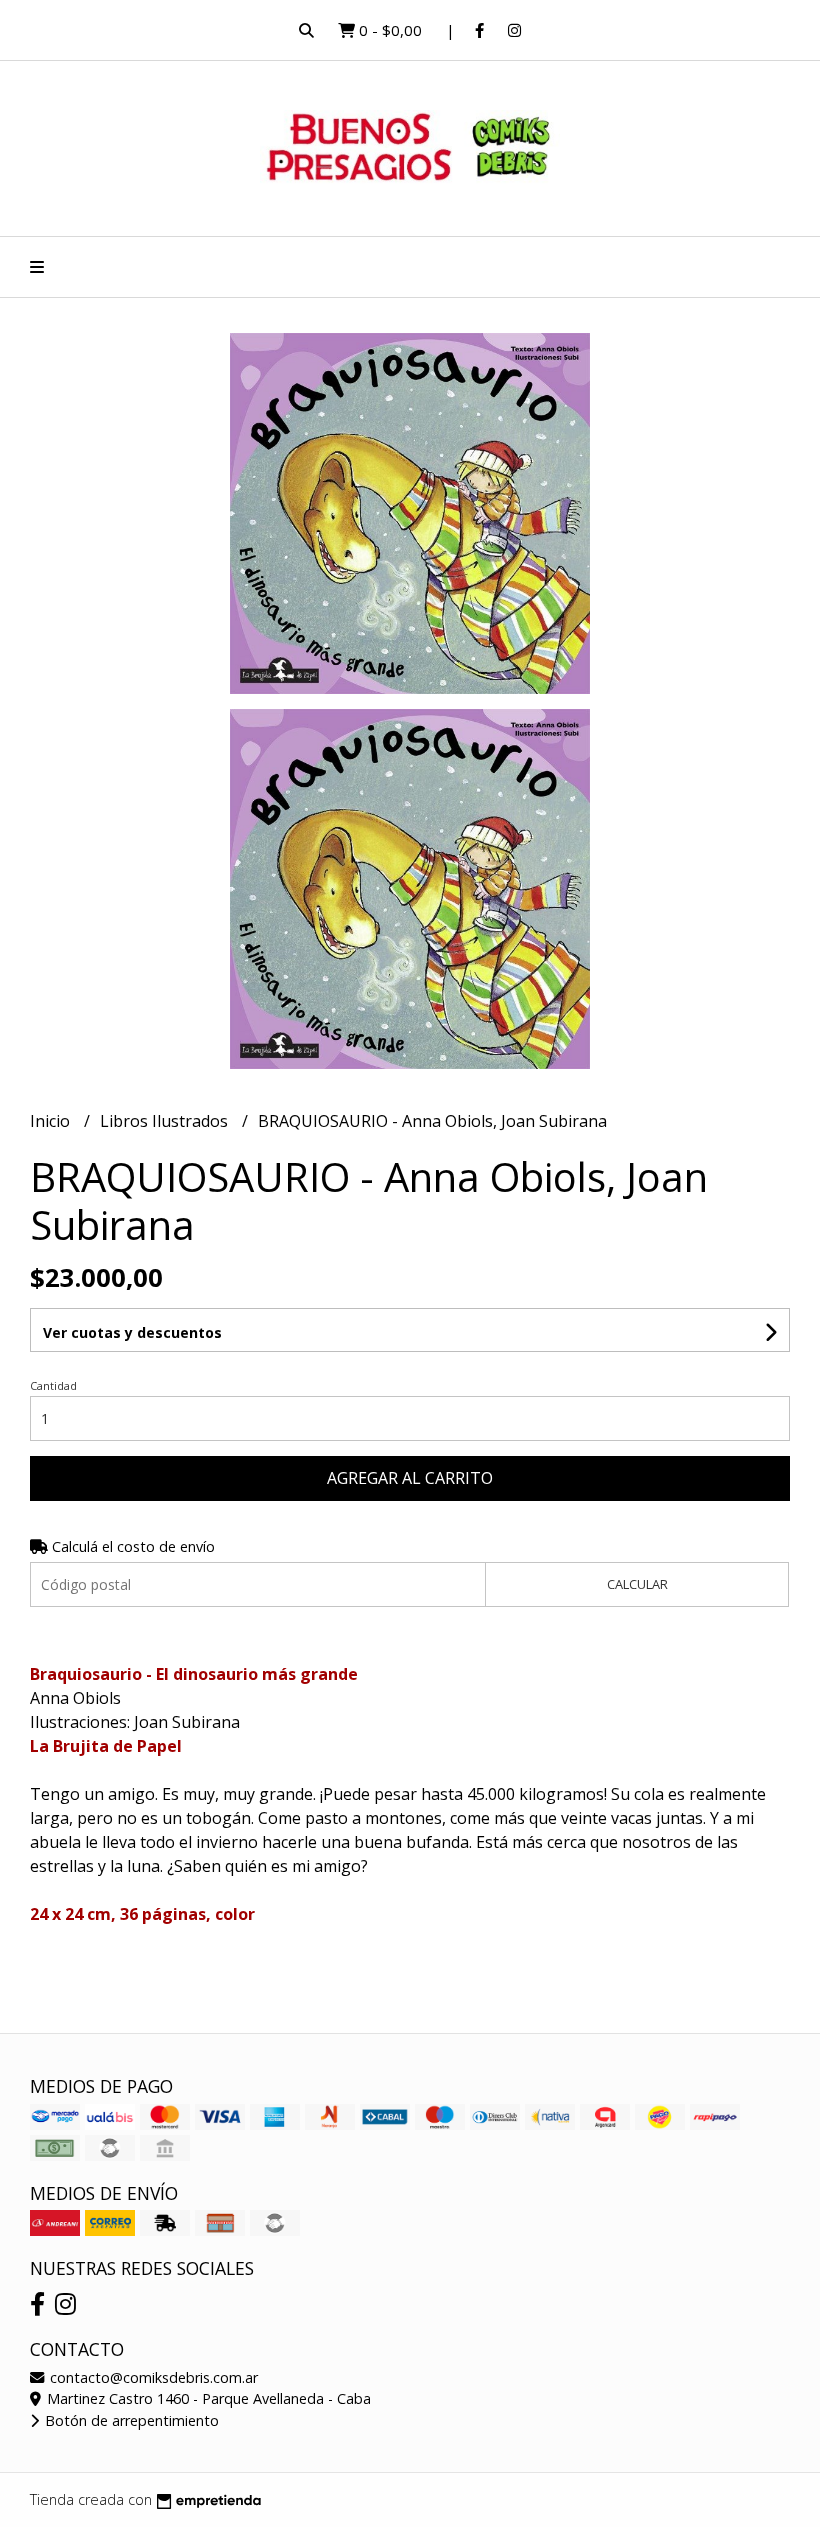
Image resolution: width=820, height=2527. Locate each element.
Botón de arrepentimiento (130, 2420)
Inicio (52, 1121)
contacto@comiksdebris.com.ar (152, 2377)
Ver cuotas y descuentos (132, 1332)
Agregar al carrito (410, 1478)
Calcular (637, 1584)
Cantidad (53, 1385)
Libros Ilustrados (166, 1121)
